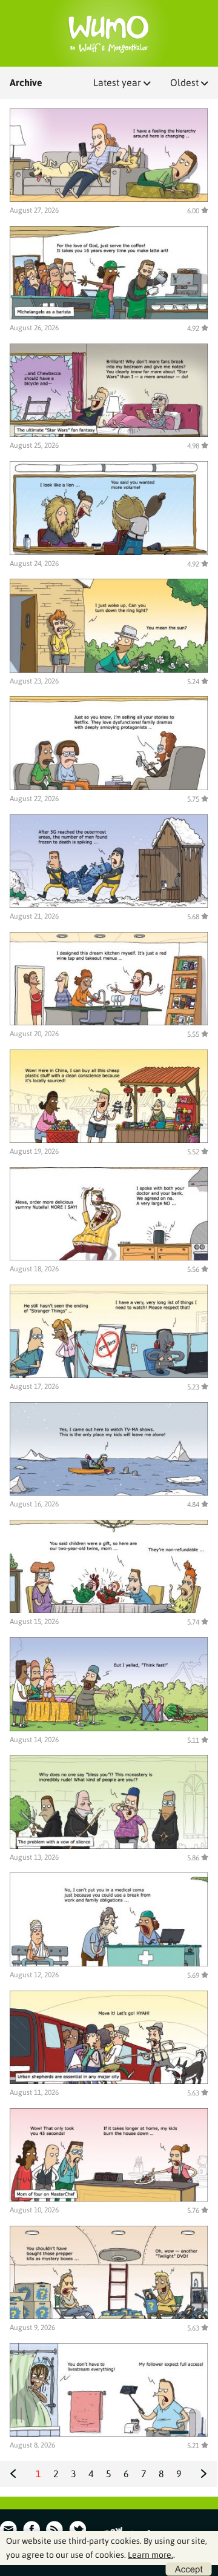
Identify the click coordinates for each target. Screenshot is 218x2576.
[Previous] (13, 2474)
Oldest (186, 82)
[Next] (204, 2474)
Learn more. (150, 2555)
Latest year (118, 82)
